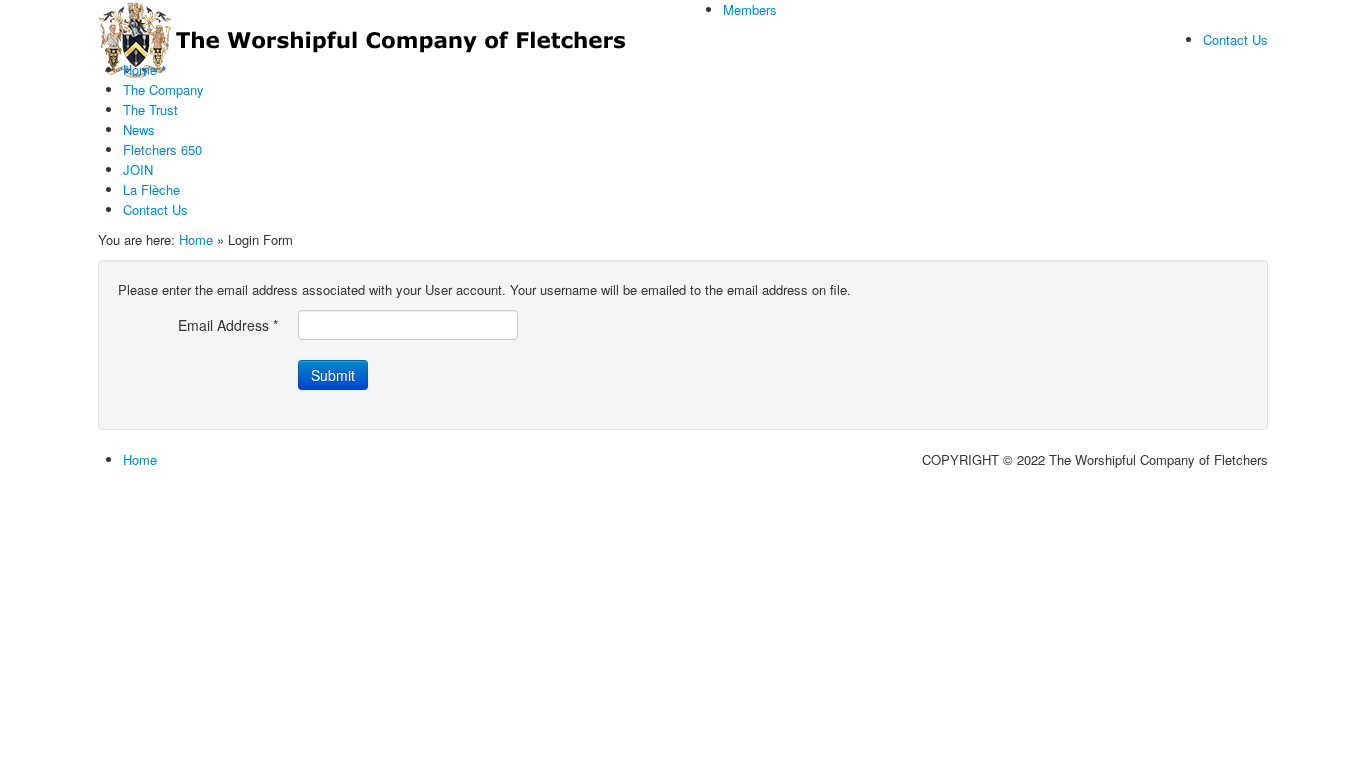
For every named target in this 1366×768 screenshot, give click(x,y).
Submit (333, 375)
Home (196, 239)
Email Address (228, 325)
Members (750, 9)
